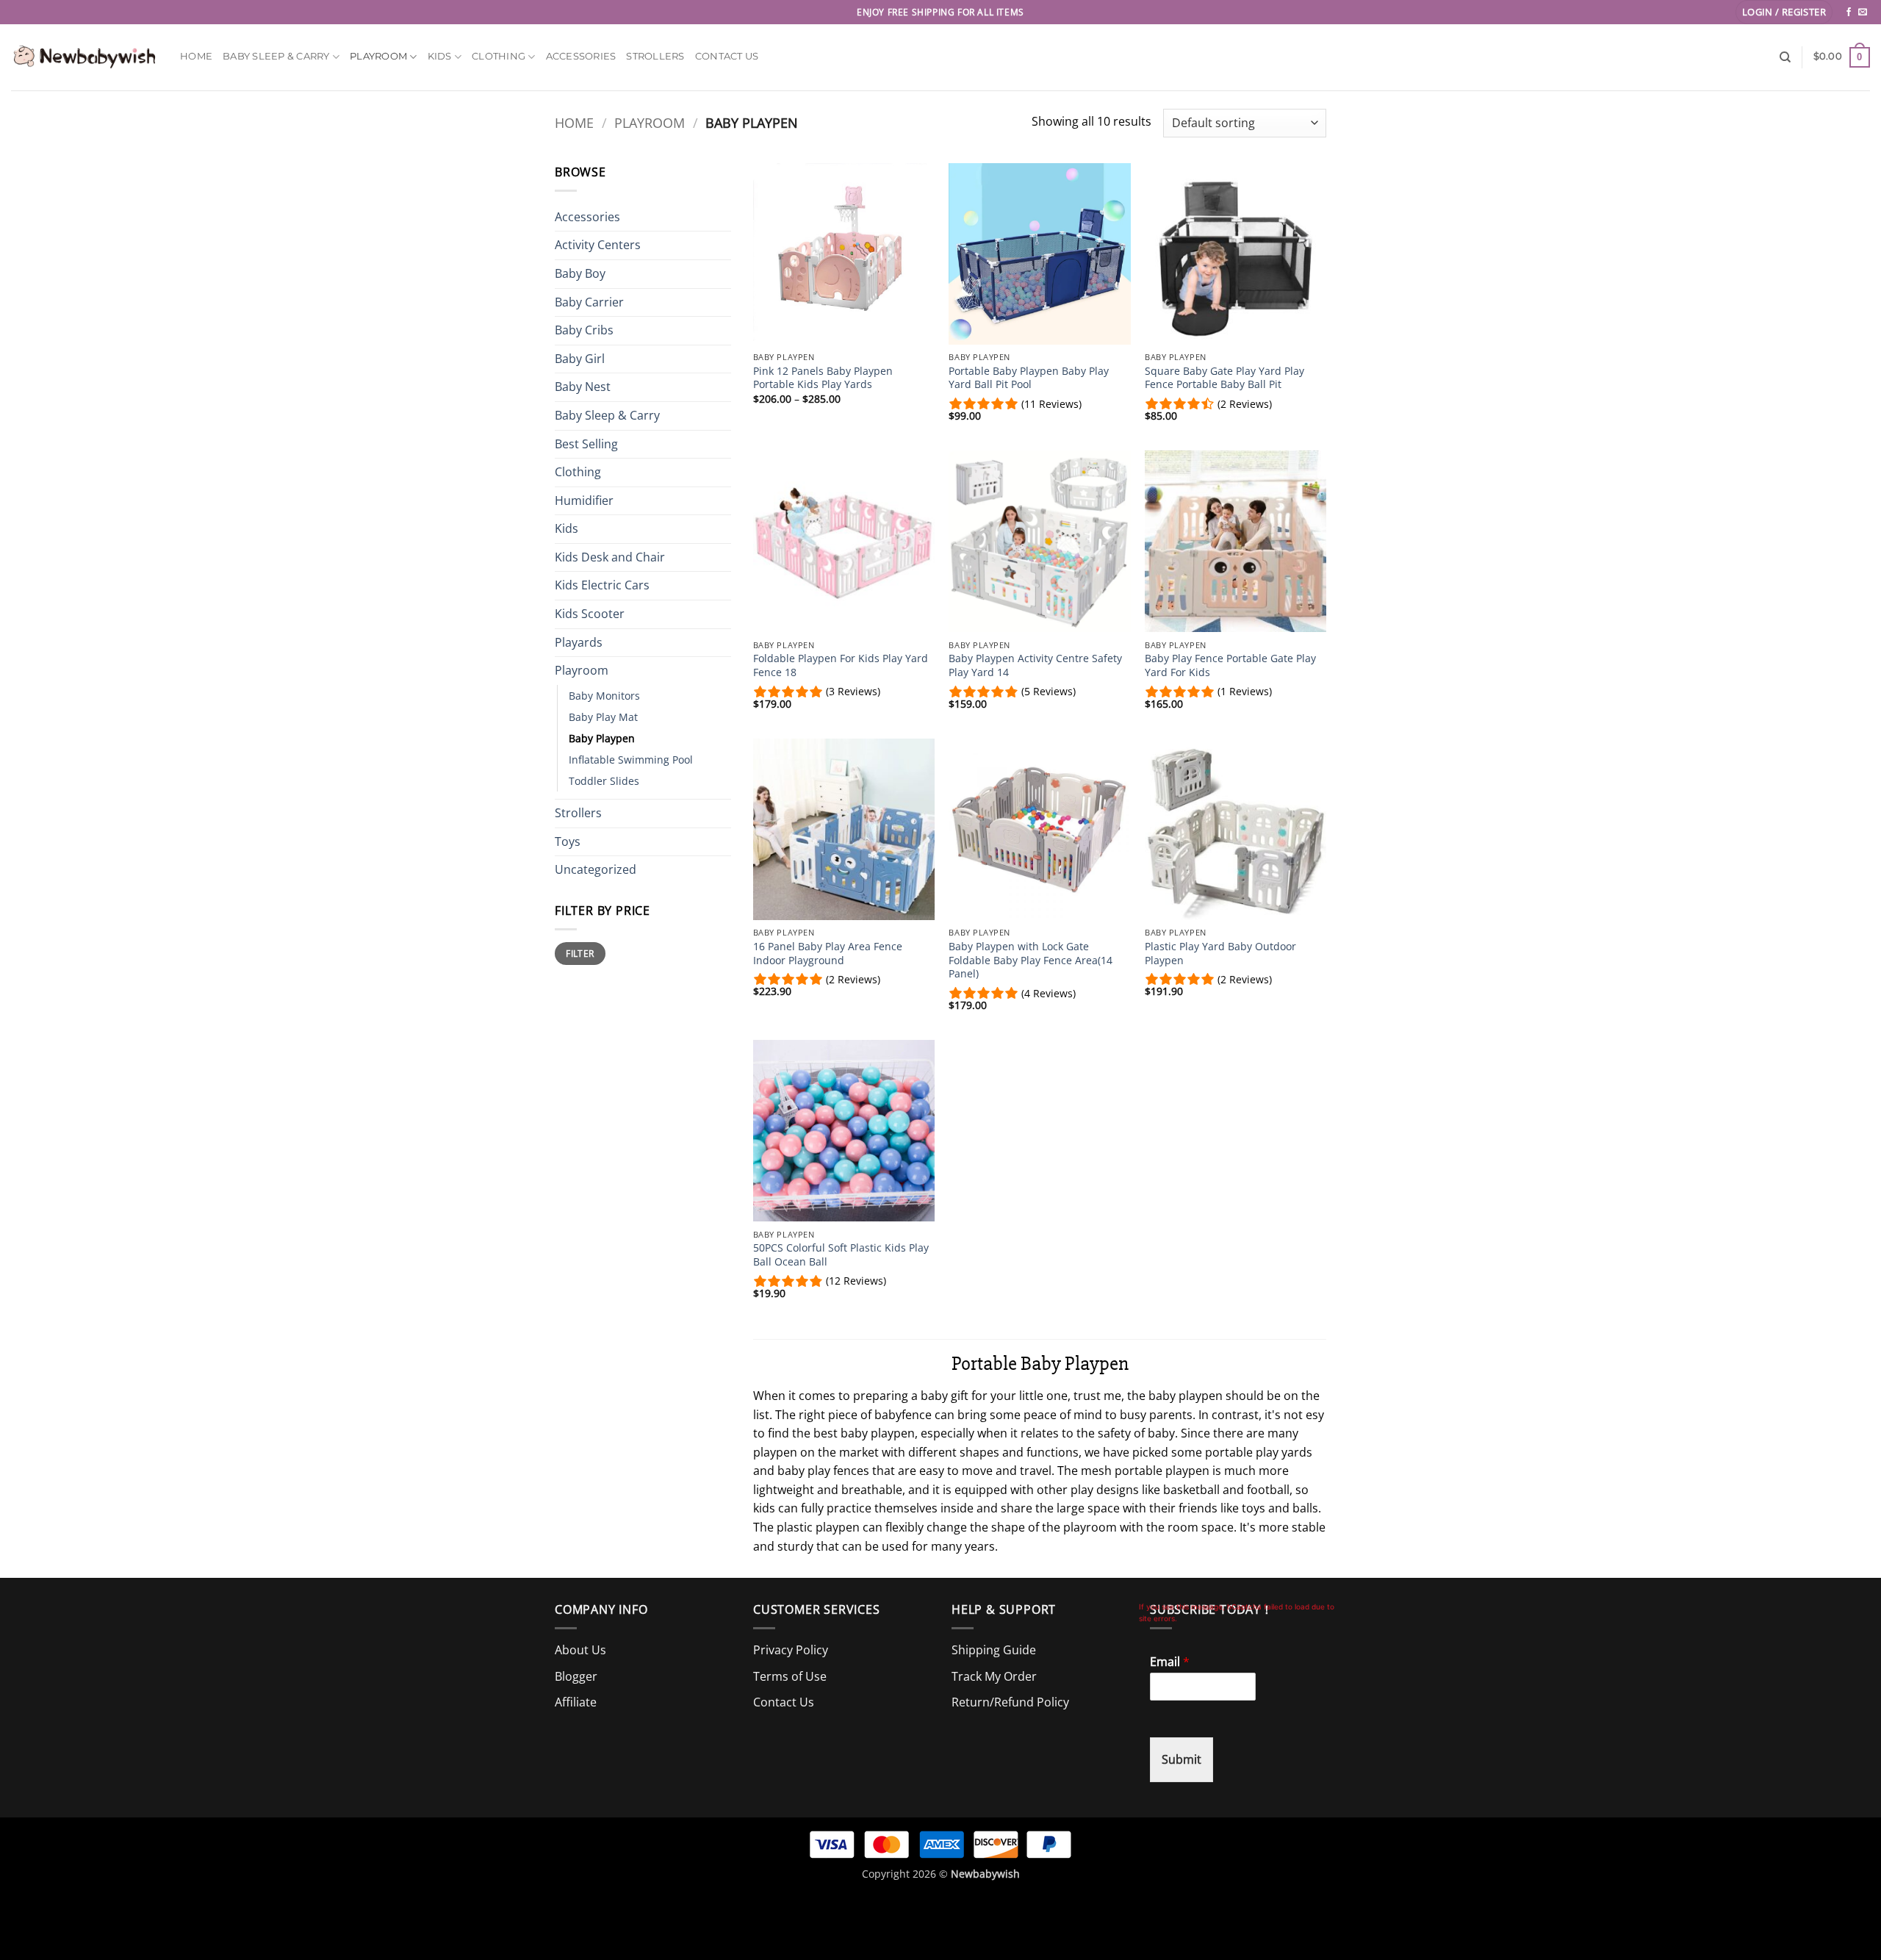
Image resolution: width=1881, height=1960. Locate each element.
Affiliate (576, 1702)
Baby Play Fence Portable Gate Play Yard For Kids (1230, 665)
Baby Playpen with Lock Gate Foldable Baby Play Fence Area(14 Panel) (1031, 960)
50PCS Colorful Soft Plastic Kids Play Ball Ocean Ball (841, 1255)
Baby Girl (580, 359)
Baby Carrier (589, 302)
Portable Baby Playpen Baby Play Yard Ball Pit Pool (1029, 378)
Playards (579, 642)
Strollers (655, 56)
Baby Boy (580, 273)
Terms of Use (790, 1676)
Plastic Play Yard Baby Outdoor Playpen (1220, 954)
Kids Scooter (590, 614)
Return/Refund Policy (1010, 1702)
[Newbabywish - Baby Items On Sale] (84, 57)
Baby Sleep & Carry (276, 56)
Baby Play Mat (603, 717)
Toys (568, 841)
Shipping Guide (994, 1650)
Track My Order (994, 1676)
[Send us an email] (1863, 12)
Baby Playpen (602, 738)
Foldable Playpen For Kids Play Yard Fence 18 (841, 665)
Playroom (378, 56)
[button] (1784, 12)
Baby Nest (583, 387)
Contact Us (727, 56)
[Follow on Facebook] (1849, 12)
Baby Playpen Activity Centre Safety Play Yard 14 (1035, 665)
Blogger (576, 1676)
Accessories (581, 56)
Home (196, 56)
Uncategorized (596, 869)
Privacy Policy (791, 1650)
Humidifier (584, 500)
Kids (440, 56)
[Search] (1785, 57)
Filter (580, 953)
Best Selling (586, 444)
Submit (1182, 1759)
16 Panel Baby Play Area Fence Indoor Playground (828, 954)
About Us (580, 1650)
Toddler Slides (604, 781)
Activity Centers (598, 245)
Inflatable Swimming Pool (631, 760)
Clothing (499, 56)
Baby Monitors (604, 696)
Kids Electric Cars (602, 585)
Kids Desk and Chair (610, 557)
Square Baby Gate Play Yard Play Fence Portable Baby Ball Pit (1224, 378)
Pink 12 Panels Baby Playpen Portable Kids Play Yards (823, 378)
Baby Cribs (584, 330)
